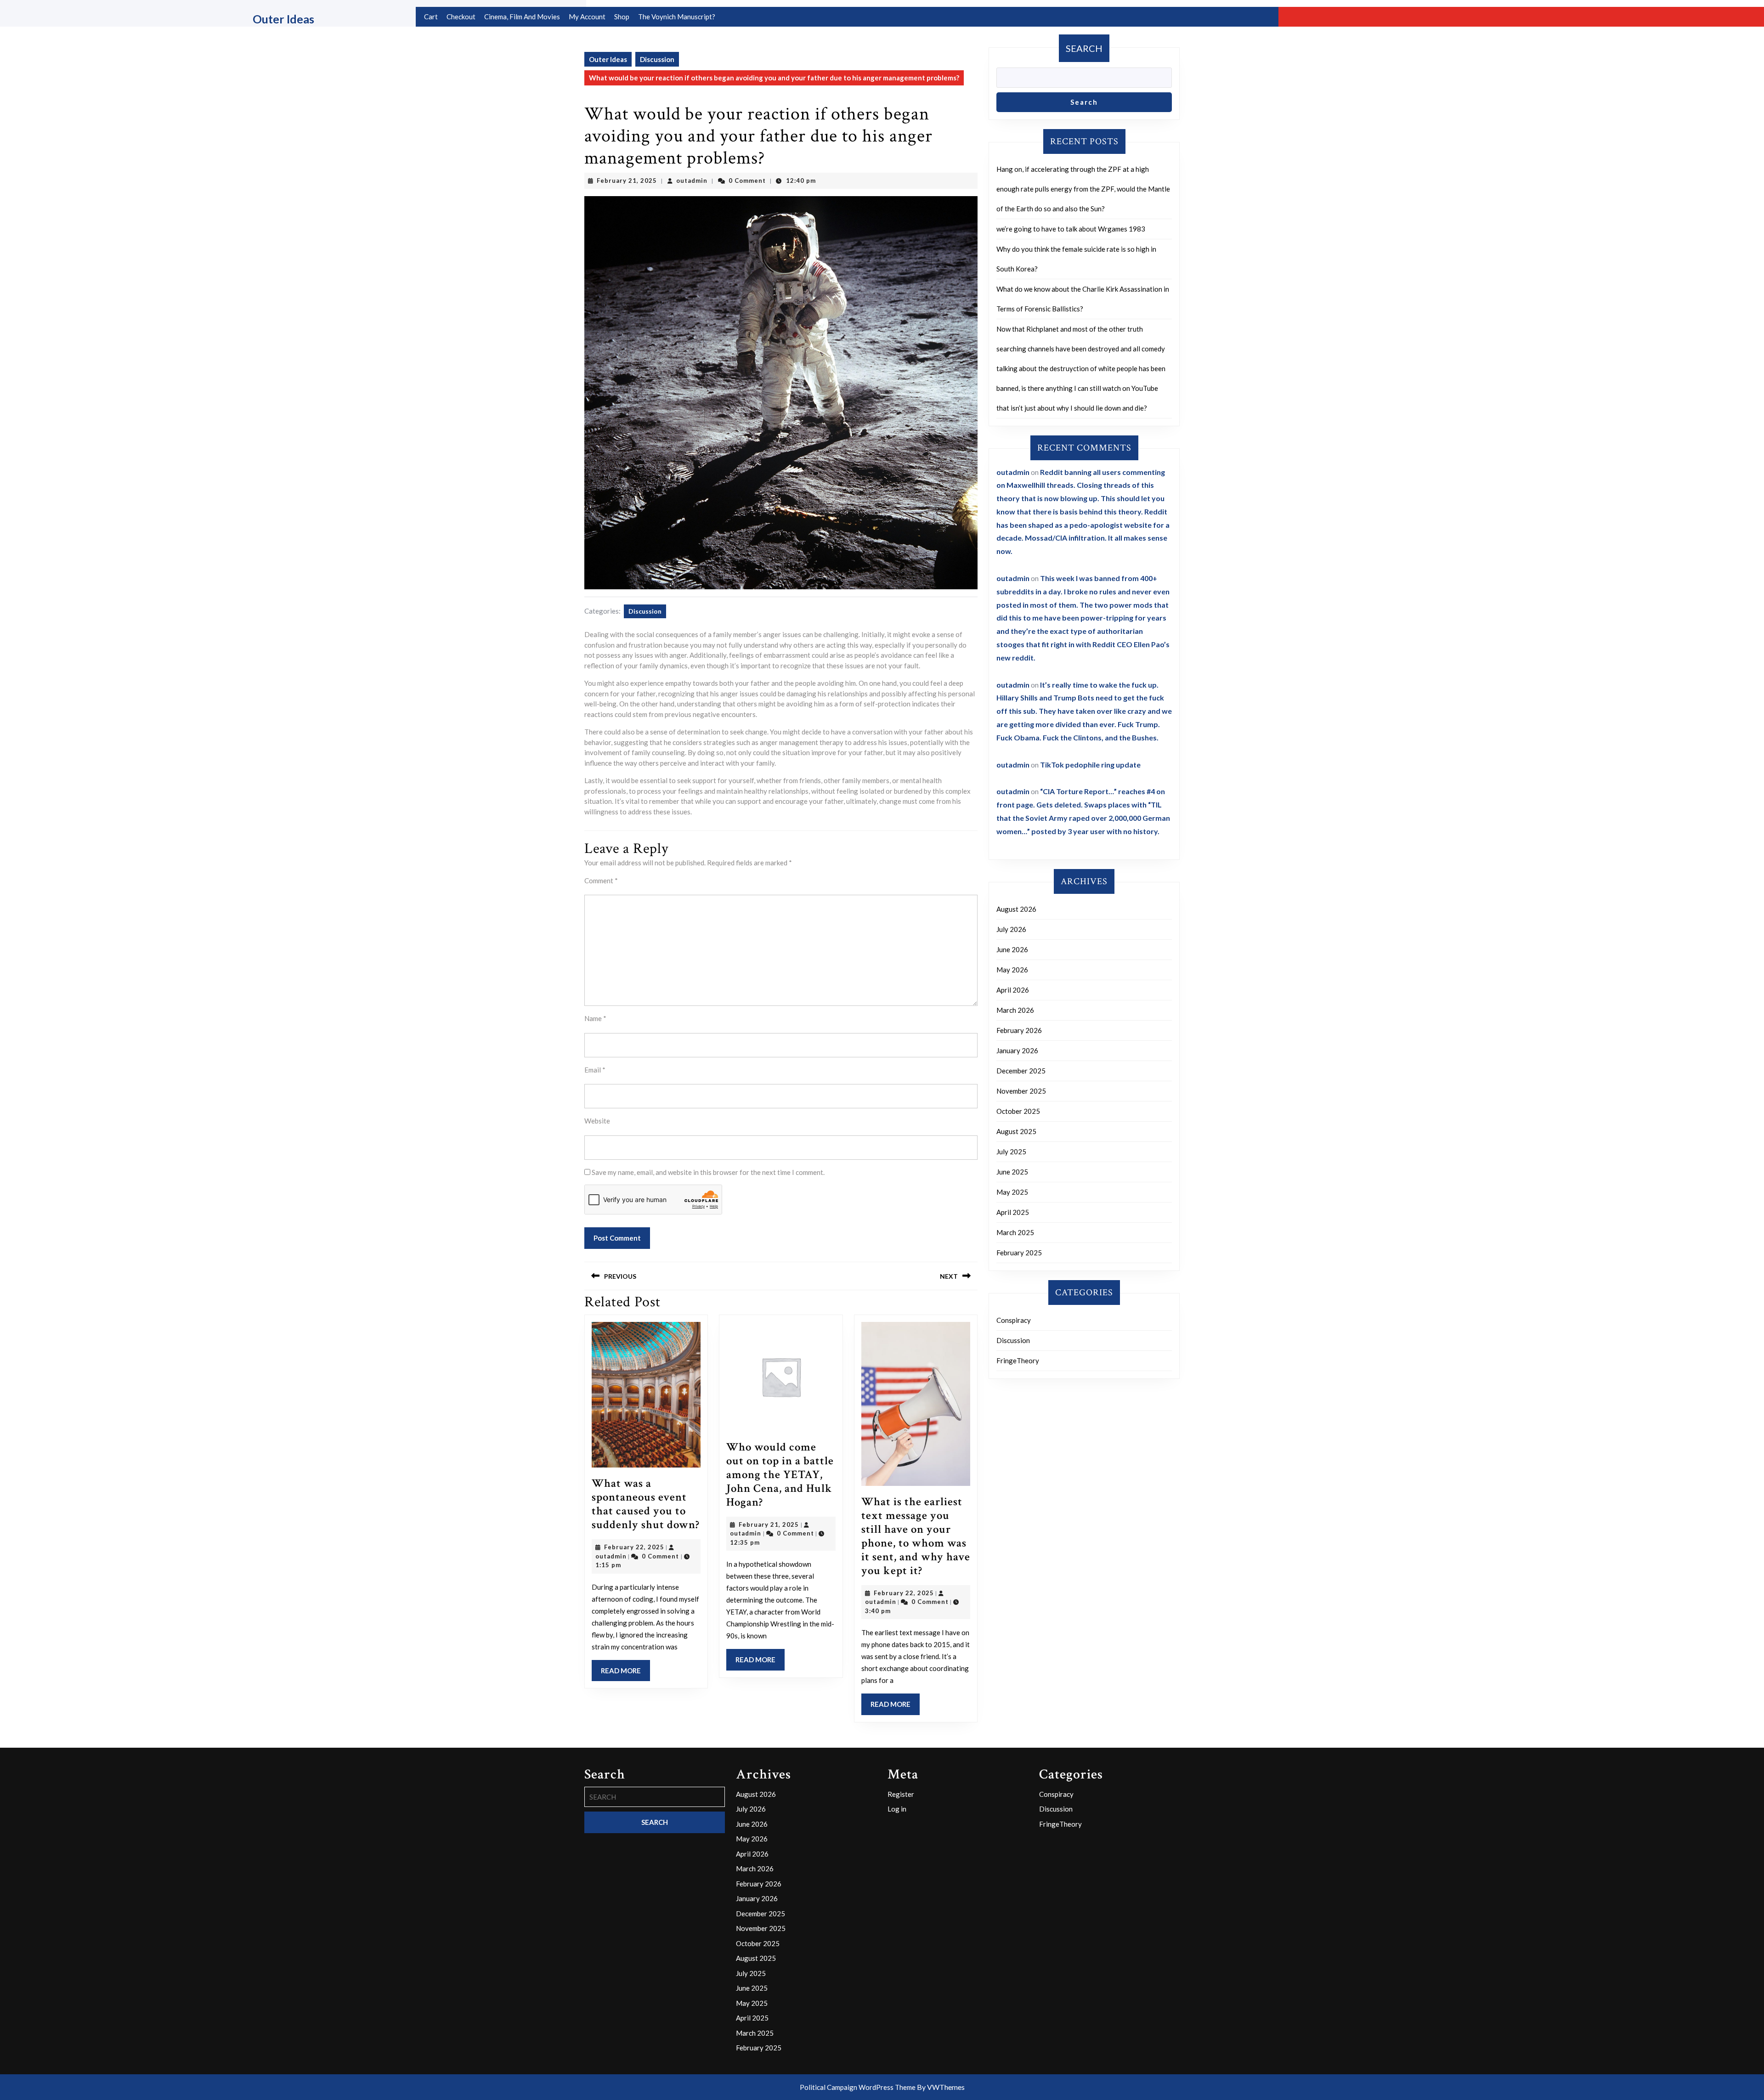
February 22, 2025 (634, 1547)
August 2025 (1016, 1131)
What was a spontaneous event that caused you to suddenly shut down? (646, 1504)
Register (901, 1794)
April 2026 (1013, 990)
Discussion (657, 59)
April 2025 (1013, 1212)
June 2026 (1012, 949)
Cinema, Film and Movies (522, 17)
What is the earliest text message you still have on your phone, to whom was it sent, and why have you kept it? (916, 1536)
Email (595, 1070)
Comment (601, 881)
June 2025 (1012, 1172)
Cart (431, 17)
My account (587, 17)
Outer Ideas (283, 19)
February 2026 (1019, 1030)
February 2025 (1019, 1253)
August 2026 (1016, 909)
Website (597, 1121)
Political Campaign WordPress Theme (858, 2087)
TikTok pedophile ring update (1090, 765)
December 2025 (1021, 1071)
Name (595, 1018)
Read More (625, 1674)
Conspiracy (1014, 1320)
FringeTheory (1018, 1360)
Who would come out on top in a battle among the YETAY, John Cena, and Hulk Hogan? (780, 1475)
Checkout (461, 17)
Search (1084, 48)
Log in (897, 1809)
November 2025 (1021, 1091)
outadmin (692, 181)
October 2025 (1018, 1111)
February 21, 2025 (627, 181)
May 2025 (1012, 1192)
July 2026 (1011, 929)
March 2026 (1015, 1010)
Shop (622, 17)
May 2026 (1012, 970)
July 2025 (1011, 1152)
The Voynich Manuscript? (677, 17)
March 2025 (1015, 1232)
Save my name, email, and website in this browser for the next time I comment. (708, 1172)
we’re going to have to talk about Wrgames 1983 (1071, 229)
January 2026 (1017, 1050)
